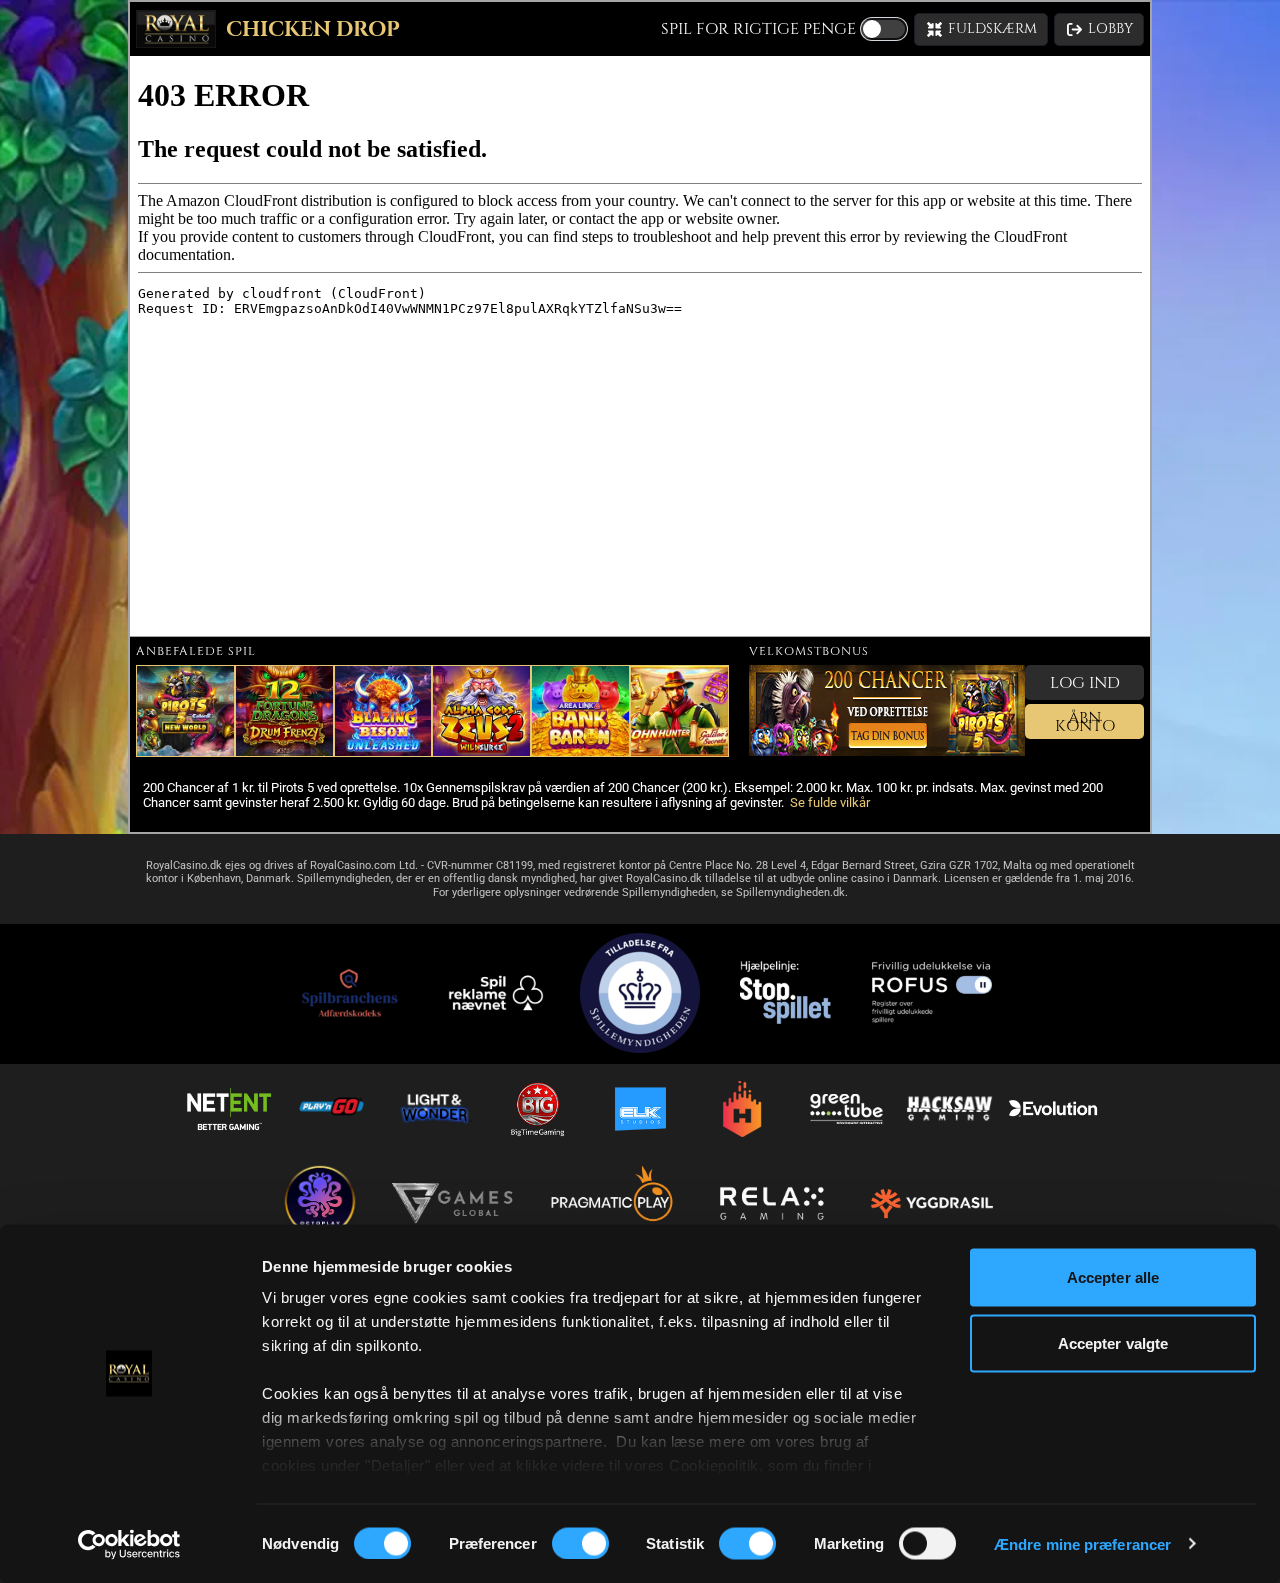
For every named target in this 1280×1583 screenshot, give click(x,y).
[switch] (580, 1543)
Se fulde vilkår (830, 802)
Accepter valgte (1113, 1342)
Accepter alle (1113, 1277)
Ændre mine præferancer (1082, 1543)
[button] (981, 29)
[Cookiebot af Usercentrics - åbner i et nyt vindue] (129, 1544)
